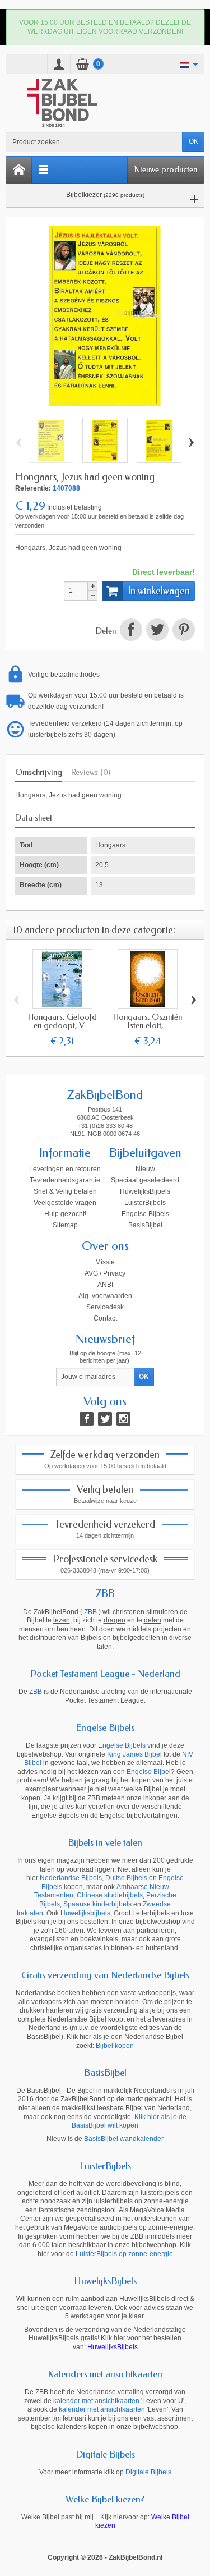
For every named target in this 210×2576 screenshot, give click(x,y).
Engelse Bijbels (145, 1214)
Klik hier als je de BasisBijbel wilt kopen (129, 2121)
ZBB (105, 1594)
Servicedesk (105, 1307)
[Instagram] (123, 1419)
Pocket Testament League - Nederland (105, 1674)
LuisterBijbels (145, 1203)
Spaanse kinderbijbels (97, 1904)
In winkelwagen (159, 591)
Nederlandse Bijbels (71, 1878)
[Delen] (131, 631)
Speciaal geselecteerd (145, 1180)
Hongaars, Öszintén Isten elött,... (148, 1021)
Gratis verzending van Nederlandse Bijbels (105, 1975)
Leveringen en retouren (65, 1169)
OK (193, 141)
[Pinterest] (183, 631)
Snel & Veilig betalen (65, 1191)
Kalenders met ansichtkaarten (105, 2374)
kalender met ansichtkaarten (96, 2401)
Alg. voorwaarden (105, 1296)
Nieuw (145, 1169)
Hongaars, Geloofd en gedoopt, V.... (62, 1021)
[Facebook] (87, 1419)
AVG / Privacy (105, 1273)
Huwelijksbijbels (85, 1913)
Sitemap (65, 1225)
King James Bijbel (134, 1754)
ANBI (105, 1285)
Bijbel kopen (115, 2046)
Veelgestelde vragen (65, 1203)
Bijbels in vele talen (105, 1842)
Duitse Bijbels (126, 1878)
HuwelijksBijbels (145, 1191)
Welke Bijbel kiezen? (105, 2499)
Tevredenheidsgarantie (65, 1180)
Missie (105, 1262)
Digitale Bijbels (105, 2454)
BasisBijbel (145, 1225)
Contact (105, 1318)
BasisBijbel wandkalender (124, 2139)
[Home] (19, 170)
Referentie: (33, 488)
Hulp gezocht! (65, 1214)
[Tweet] (157, 631)
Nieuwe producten (166, 169)
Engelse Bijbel (149, 1772)
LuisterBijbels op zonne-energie (124, 2254)
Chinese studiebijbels (110, 1895)
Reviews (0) (91, 772)
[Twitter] (105, 1419)
